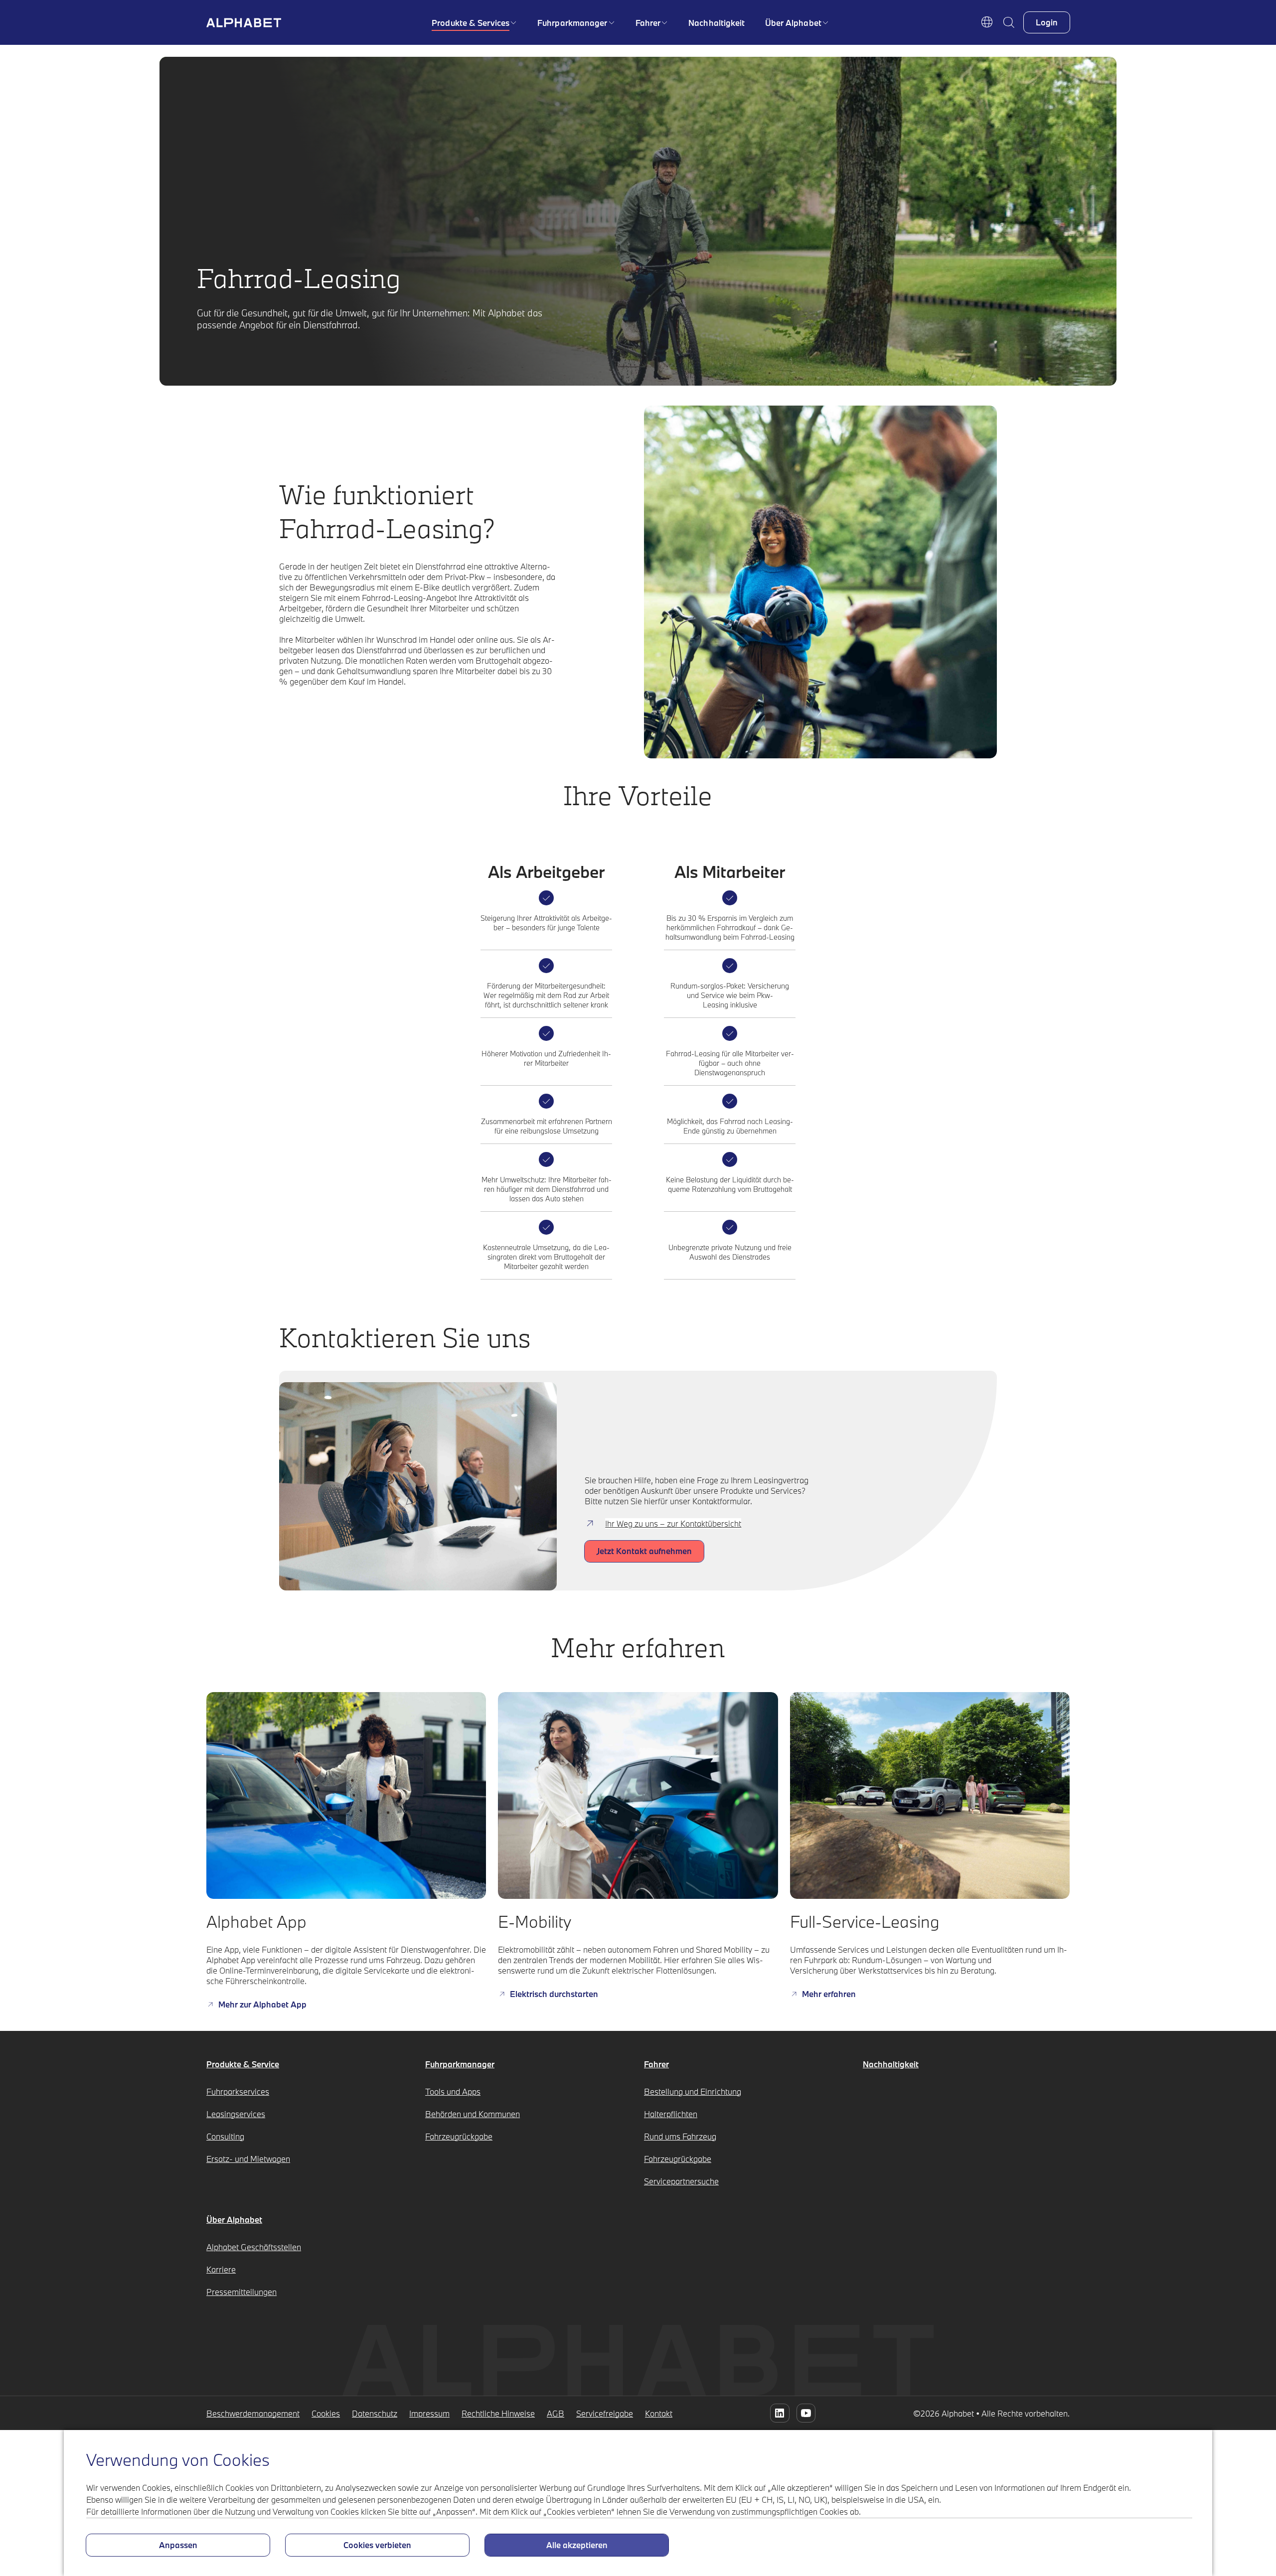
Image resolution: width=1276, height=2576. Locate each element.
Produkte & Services (471, 23)
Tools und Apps (453, 2091)
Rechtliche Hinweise (498, 2413)
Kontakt (659, 2413)
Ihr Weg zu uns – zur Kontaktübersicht (673, 1523)
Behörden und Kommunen (473, 2114)
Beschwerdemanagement (253, 2413)
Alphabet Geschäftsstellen (254, 2247)
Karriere (221, 2269)
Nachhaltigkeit (717, 23)
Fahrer (648, 23)
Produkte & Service (243, 2064)
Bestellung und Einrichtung (693, 2091)
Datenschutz (375, 2413)
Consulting (225, 2136)
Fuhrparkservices (238, 2091)
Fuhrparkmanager (572, 23)
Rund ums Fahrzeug (680, 2136)
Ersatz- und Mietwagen (248, 2159)
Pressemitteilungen (241, 2292)
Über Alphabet (793, 23)
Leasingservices (236, 2114)
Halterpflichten (671, 2114)
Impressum (429, 2413)
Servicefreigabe (605, 2413)
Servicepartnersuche (681, 2181)
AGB (556, 2413)
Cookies (326, 2413)
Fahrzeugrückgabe (459, 2136)
